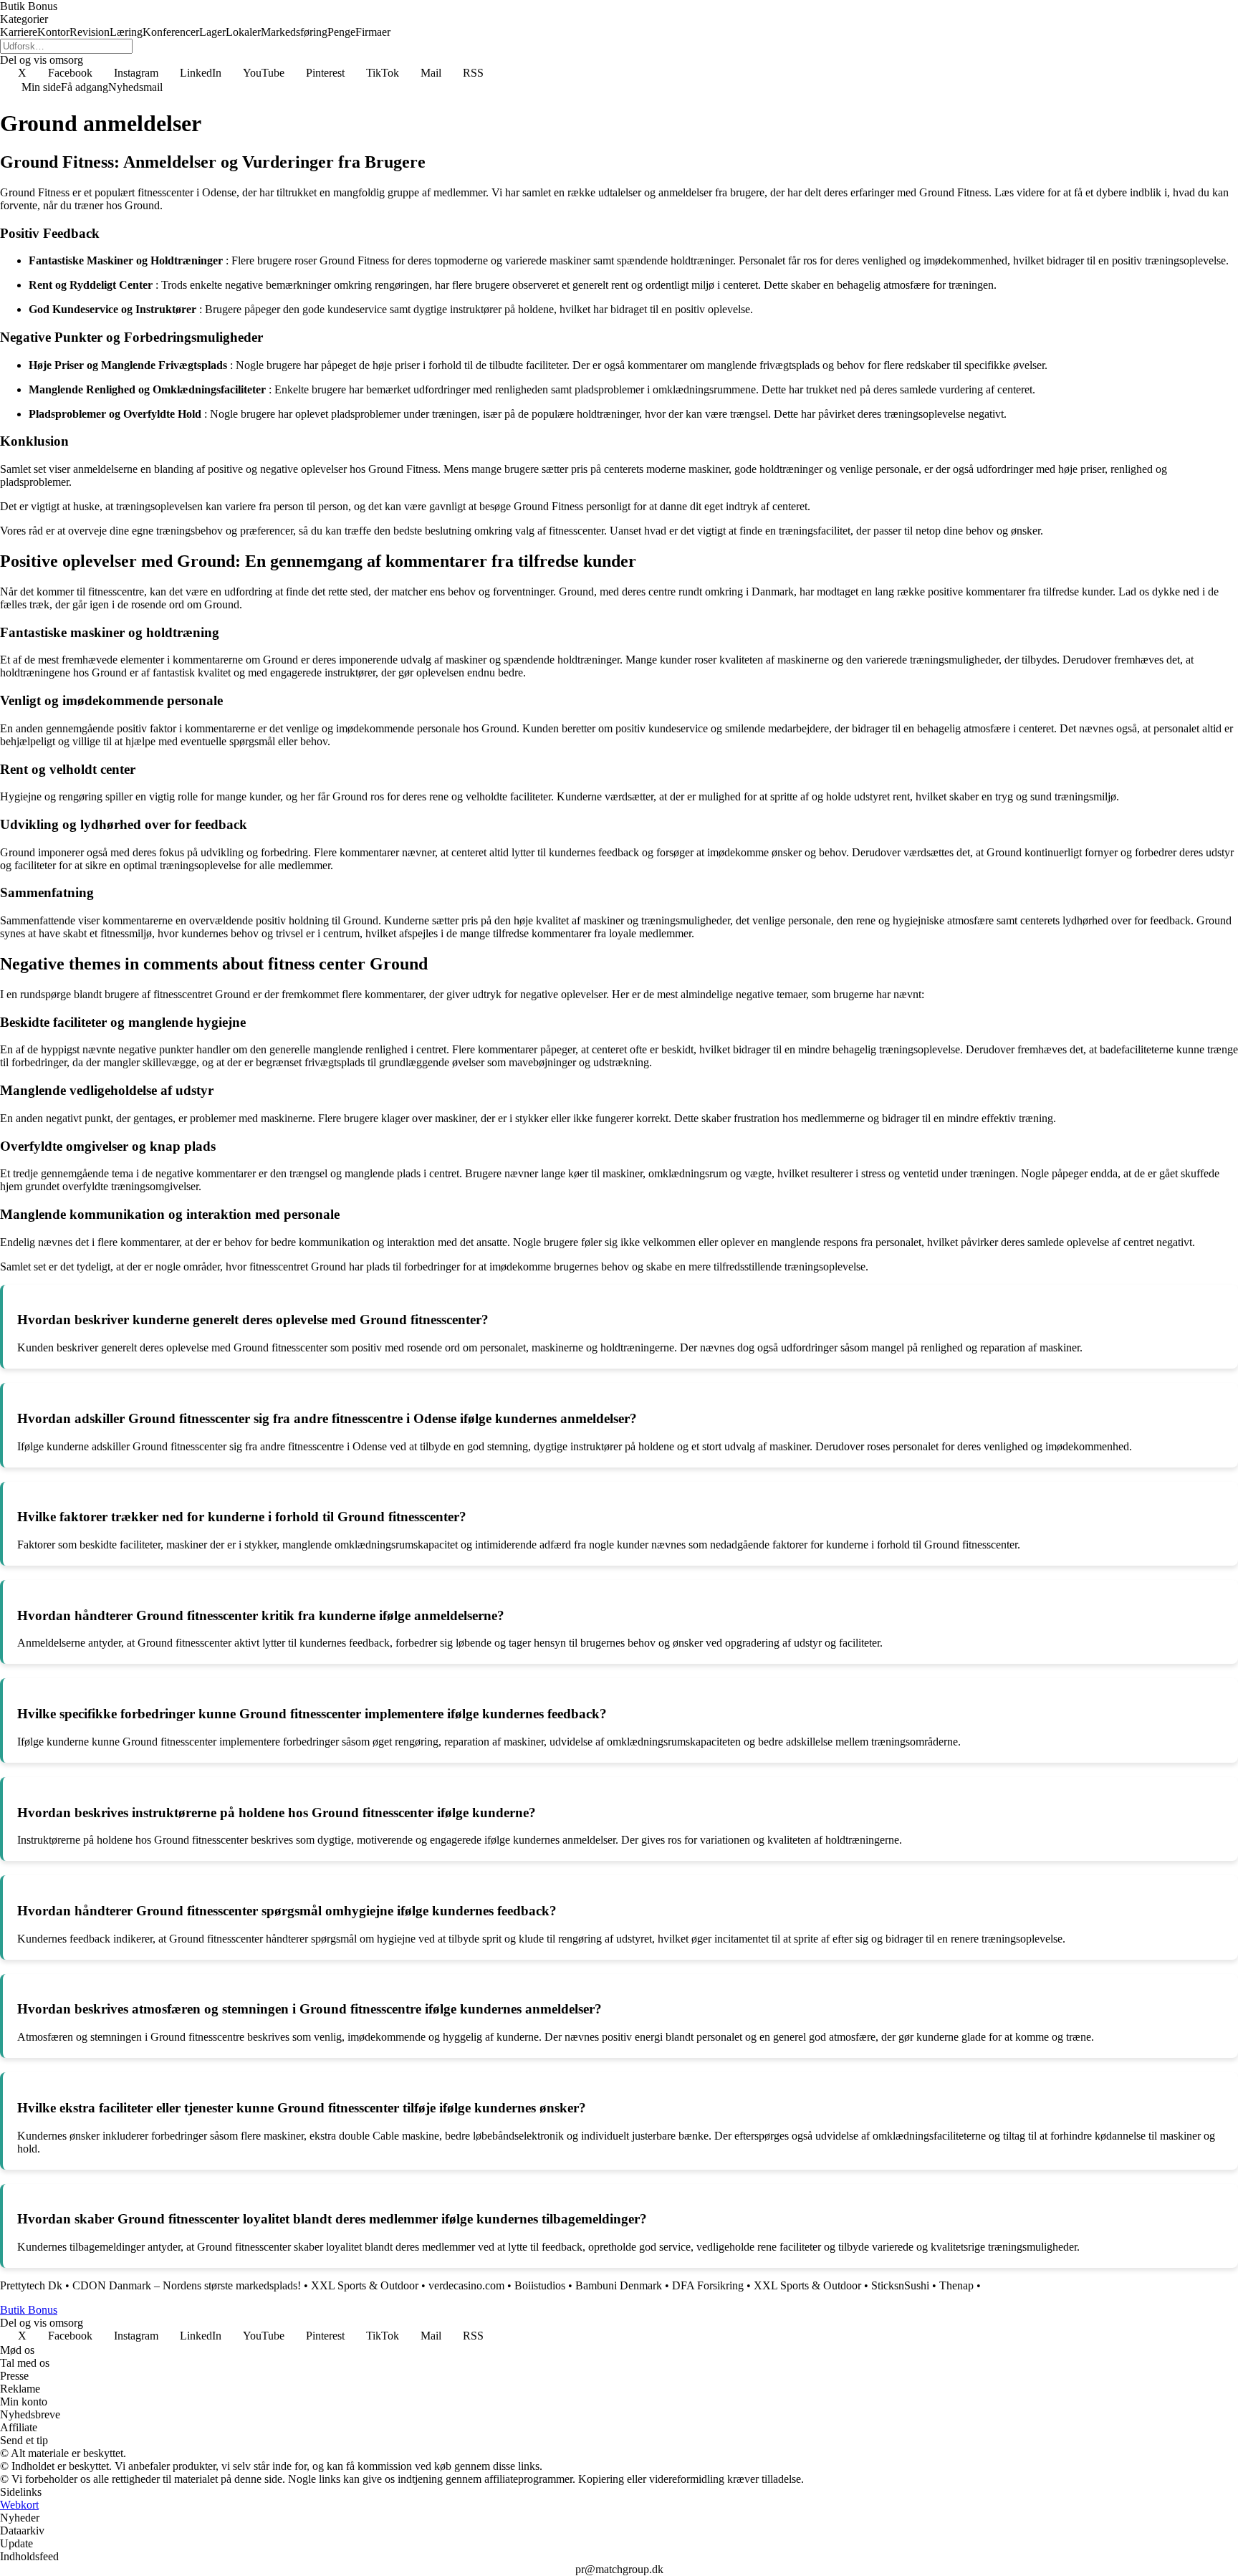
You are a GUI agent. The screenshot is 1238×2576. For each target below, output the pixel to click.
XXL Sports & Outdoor (365, 2285)
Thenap (956, 2285)
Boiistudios (540, 2285)
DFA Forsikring (708, 2285)
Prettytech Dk (31, 2285)
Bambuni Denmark (619, 2285)
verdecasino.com (466, 2285)
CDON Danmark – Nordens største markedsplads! (187, 2285)
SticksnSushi (900, 2285)
